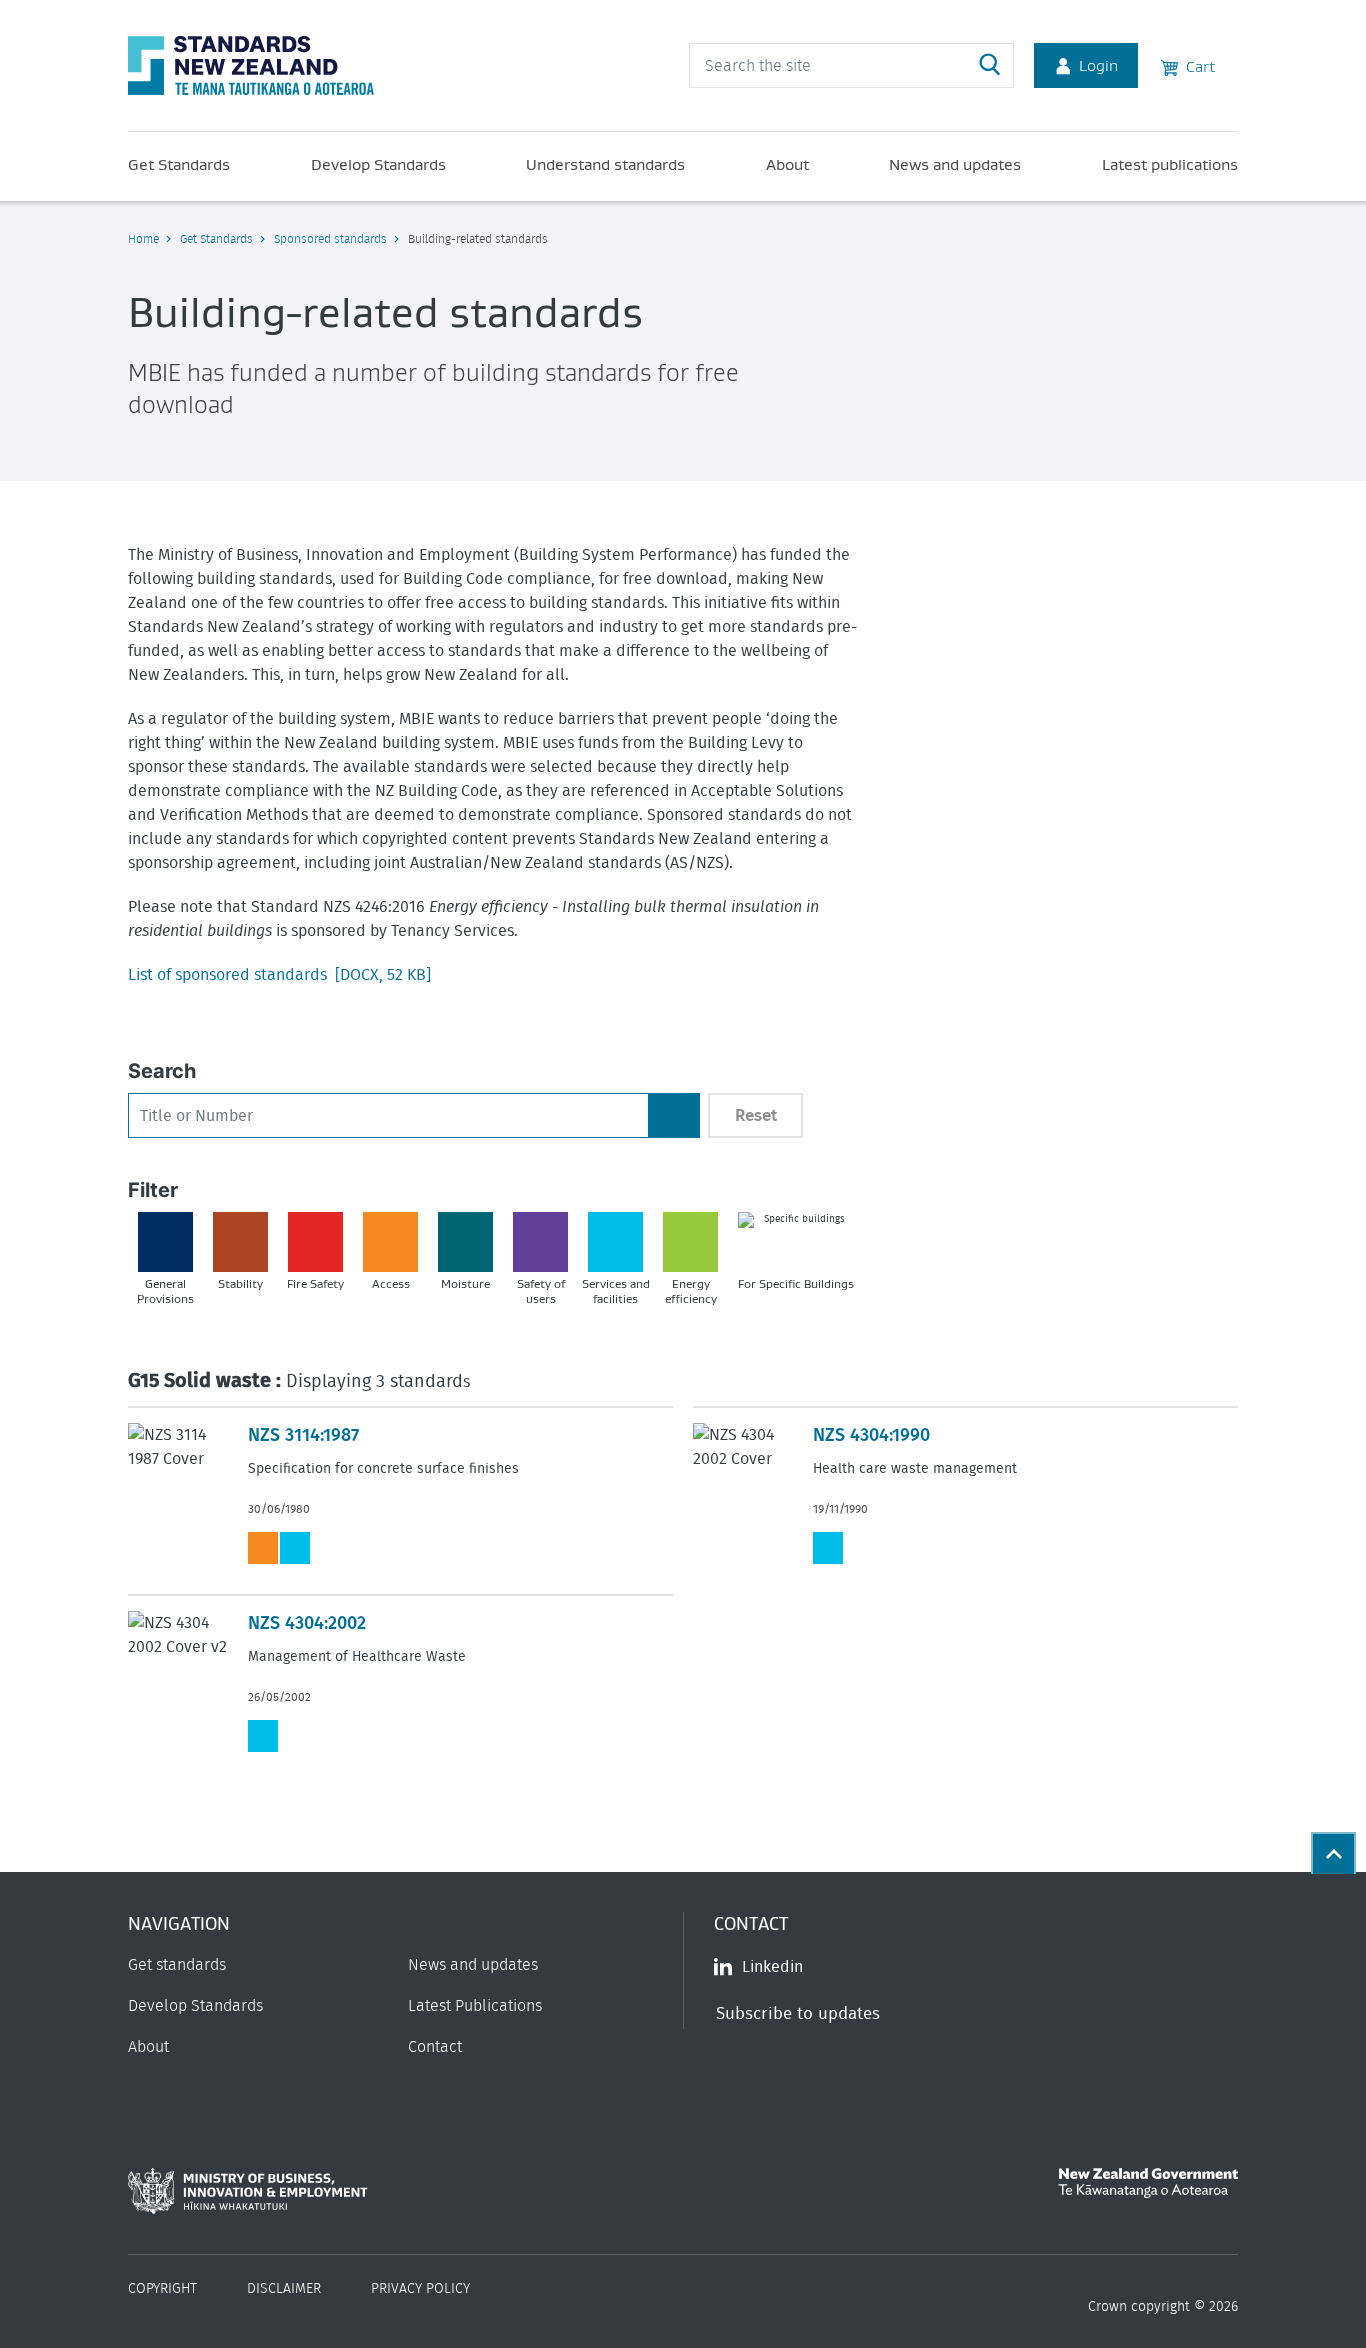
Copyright (162, 2289)
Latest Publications (475, 2006)
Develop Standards (378, 164)
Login (1098, 65)
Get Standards (179, 164)
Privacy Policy (420, 2289)
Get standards (177, 1965)
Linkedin (772, 1967)
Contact (435, 2047)
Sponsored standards (330, 239)
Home (143, 239)
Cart (1196, 66)
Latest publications (1170, 164)
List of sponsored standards (279, 975)
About (787, 164)
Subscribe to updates (798, 2013)
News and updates (955, 164)
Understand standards (605, 164)
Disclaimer (284, 2289)
